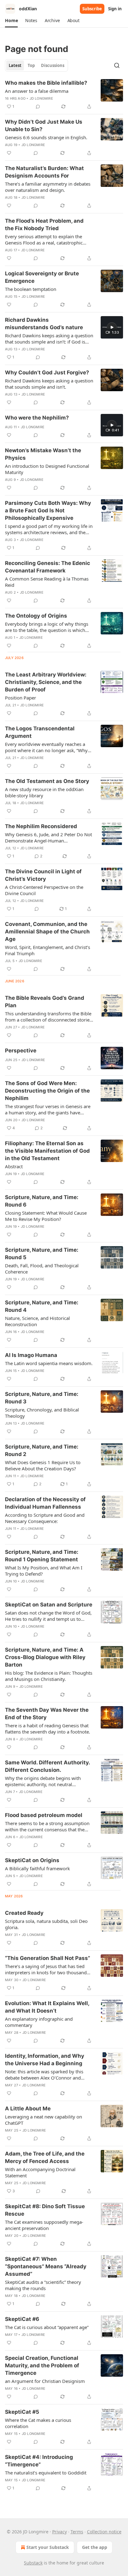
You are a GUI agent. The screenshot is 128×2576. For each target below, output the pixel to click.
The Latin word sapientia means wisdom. (49, 1363)
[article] (64, 95)
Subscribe (92, 9)
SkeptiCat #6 (22, 2319)
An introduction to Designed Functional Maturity (47, 469)
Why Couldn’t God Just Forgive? (47, 372)
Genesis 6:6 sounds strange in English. (46, 137)
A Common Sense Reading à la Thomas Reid (47, 582)
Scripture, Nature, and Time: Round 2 (42, 1450)
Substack (33, 2563)
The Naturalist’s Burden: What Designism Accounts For (44, 172)
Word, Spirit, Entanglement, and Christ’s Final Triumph (48, 950)
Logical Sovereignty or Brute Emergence (42, 277)
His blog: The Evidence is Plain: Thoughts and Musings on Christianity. (49, 1676)
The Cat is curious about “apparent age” (47, 2327)
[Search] (117, 65)
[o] (112, 327)
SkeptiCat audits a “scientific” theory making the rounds (43, 2285)
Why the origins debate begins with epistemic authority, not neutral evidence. (43, 1781)
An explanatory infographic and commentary (39, 2022)
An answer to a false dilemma (37, 91)
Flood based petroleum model (44, 1815)
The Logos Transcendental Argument (40, 732)
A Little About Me (28, 2109)
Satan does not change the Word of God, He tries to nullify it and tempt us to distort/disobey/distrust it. (48, 1616)
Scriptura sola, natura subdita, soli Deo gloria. (46, 1924)
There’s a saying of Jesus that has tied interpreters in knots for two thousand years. (46, 1969)
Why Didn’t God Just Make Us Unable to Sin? (44, 126)
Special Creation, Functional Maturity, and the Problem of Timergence (42, 2365)
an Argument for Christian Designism (45, 2381)
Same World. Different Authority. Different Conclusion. (47, 1766)
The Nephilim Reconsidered (41, 826)
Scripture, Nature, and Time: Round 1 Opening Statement (42, 1556)
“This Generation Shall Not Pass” (48, 1958)
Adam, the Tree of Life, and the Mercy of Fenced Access (45, 2157)
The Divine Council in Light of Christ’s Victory (43, 875)
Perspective (21, 1051)
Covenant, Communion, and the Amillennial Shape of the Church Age (47, 932)
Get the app (95, 2547)
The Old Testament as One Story (47, 781)
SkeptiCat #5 (22, 2412)
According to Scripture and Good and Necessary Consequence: (45, 1518)
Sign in (115, 9)
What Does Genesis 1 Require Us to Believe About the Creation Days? (43, 1465)
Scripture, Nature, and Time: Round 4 (42, 1306)
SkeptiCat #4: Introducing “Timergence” (39, 2461)
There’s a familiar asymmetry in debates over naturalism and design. (48, 187)
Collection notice (104, 2532)
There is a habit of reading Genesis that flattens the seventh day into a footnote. (48, 1729)
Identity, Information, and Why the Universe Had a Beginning (45, 2060)
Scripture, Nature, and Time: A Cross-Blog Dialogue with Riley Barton (45, 1657)
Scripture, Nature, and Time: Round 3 (42, 1398)
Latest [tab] (15, 65)
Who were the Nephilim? (37, 418)
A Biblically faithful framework (37, 1868)
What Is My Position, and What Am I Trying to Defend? (44, 1571)
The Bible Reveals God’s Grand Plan (45, 1002)
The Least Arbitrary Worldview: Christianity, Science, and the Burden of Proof (46, 682)
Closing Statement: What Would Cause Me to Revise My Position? (46, 1216)
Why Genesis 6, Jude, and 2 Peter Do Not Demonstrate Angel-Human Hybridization (48, 837)
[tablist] (37, 65)
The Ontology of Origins (36, 616)
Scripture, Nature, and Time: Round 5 (42, 1254)
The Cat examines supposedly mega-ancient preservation (44, 2225)
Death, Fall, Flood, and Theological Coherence (42, 1269)
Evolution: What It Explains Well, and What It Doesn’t (47, 2007)
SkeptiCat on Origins (32, 1860)
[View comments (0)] (38, 107)
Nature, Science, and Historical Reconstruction (37, 1321)
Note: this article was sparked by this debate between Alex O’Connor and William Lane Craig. (44, 2075)
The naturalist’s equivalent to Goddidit (46, 2473)
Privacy (59, 2532)
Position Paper (21, 698)
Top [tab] (31, 65)
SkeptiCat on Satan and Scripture (49, 1605)
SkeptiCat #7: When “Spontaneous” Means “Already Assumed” (46, 2266)
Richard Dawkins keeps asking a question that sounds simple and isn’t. (49, 384)
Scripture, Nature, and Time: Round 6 (42, 1201)
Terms (77, 2532)
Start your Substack (48, 2547)
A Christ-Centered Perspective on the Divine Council (44, 890)
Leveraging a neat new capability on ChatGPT (43, 2120)
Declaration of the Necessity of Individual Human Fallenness (45, 1503)
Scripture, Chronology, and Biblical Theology (42, 1413)
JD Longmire (41, 98)
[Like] (9, 153)
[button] (11, 21)
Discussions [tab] (53, 65)
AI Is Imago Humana (31, 1355)
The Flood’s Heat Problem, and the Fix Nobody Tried (44, 225)
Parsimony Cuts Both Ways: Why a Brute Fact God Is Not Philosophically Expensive (48, 510)
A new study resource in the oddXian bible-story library (44, 792)
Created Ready (24, 1913)
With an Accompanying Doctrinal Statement (40, 2172)
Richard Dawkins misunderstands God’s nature (44, 324)
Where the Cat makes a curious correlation (38, 2423)
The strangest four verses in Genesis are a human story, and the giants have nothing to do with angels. (48, 1109)
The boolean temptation (31, 289)
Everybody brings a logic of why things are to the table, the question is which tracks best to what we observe (47, 627)
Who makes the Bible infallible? (46, 83)
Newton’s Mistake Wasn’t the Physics (43, 454)
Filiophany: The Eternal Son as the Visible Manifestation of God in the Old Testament (47, 1151)
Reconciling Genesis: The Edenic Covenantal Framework (48, 567)
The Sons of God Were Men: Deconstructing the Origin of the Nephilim (47, 1091)
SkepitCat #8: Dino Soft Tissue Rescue (45, 2210)
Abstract (14, 1166)
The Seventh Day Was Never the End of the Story (47, 1714)
